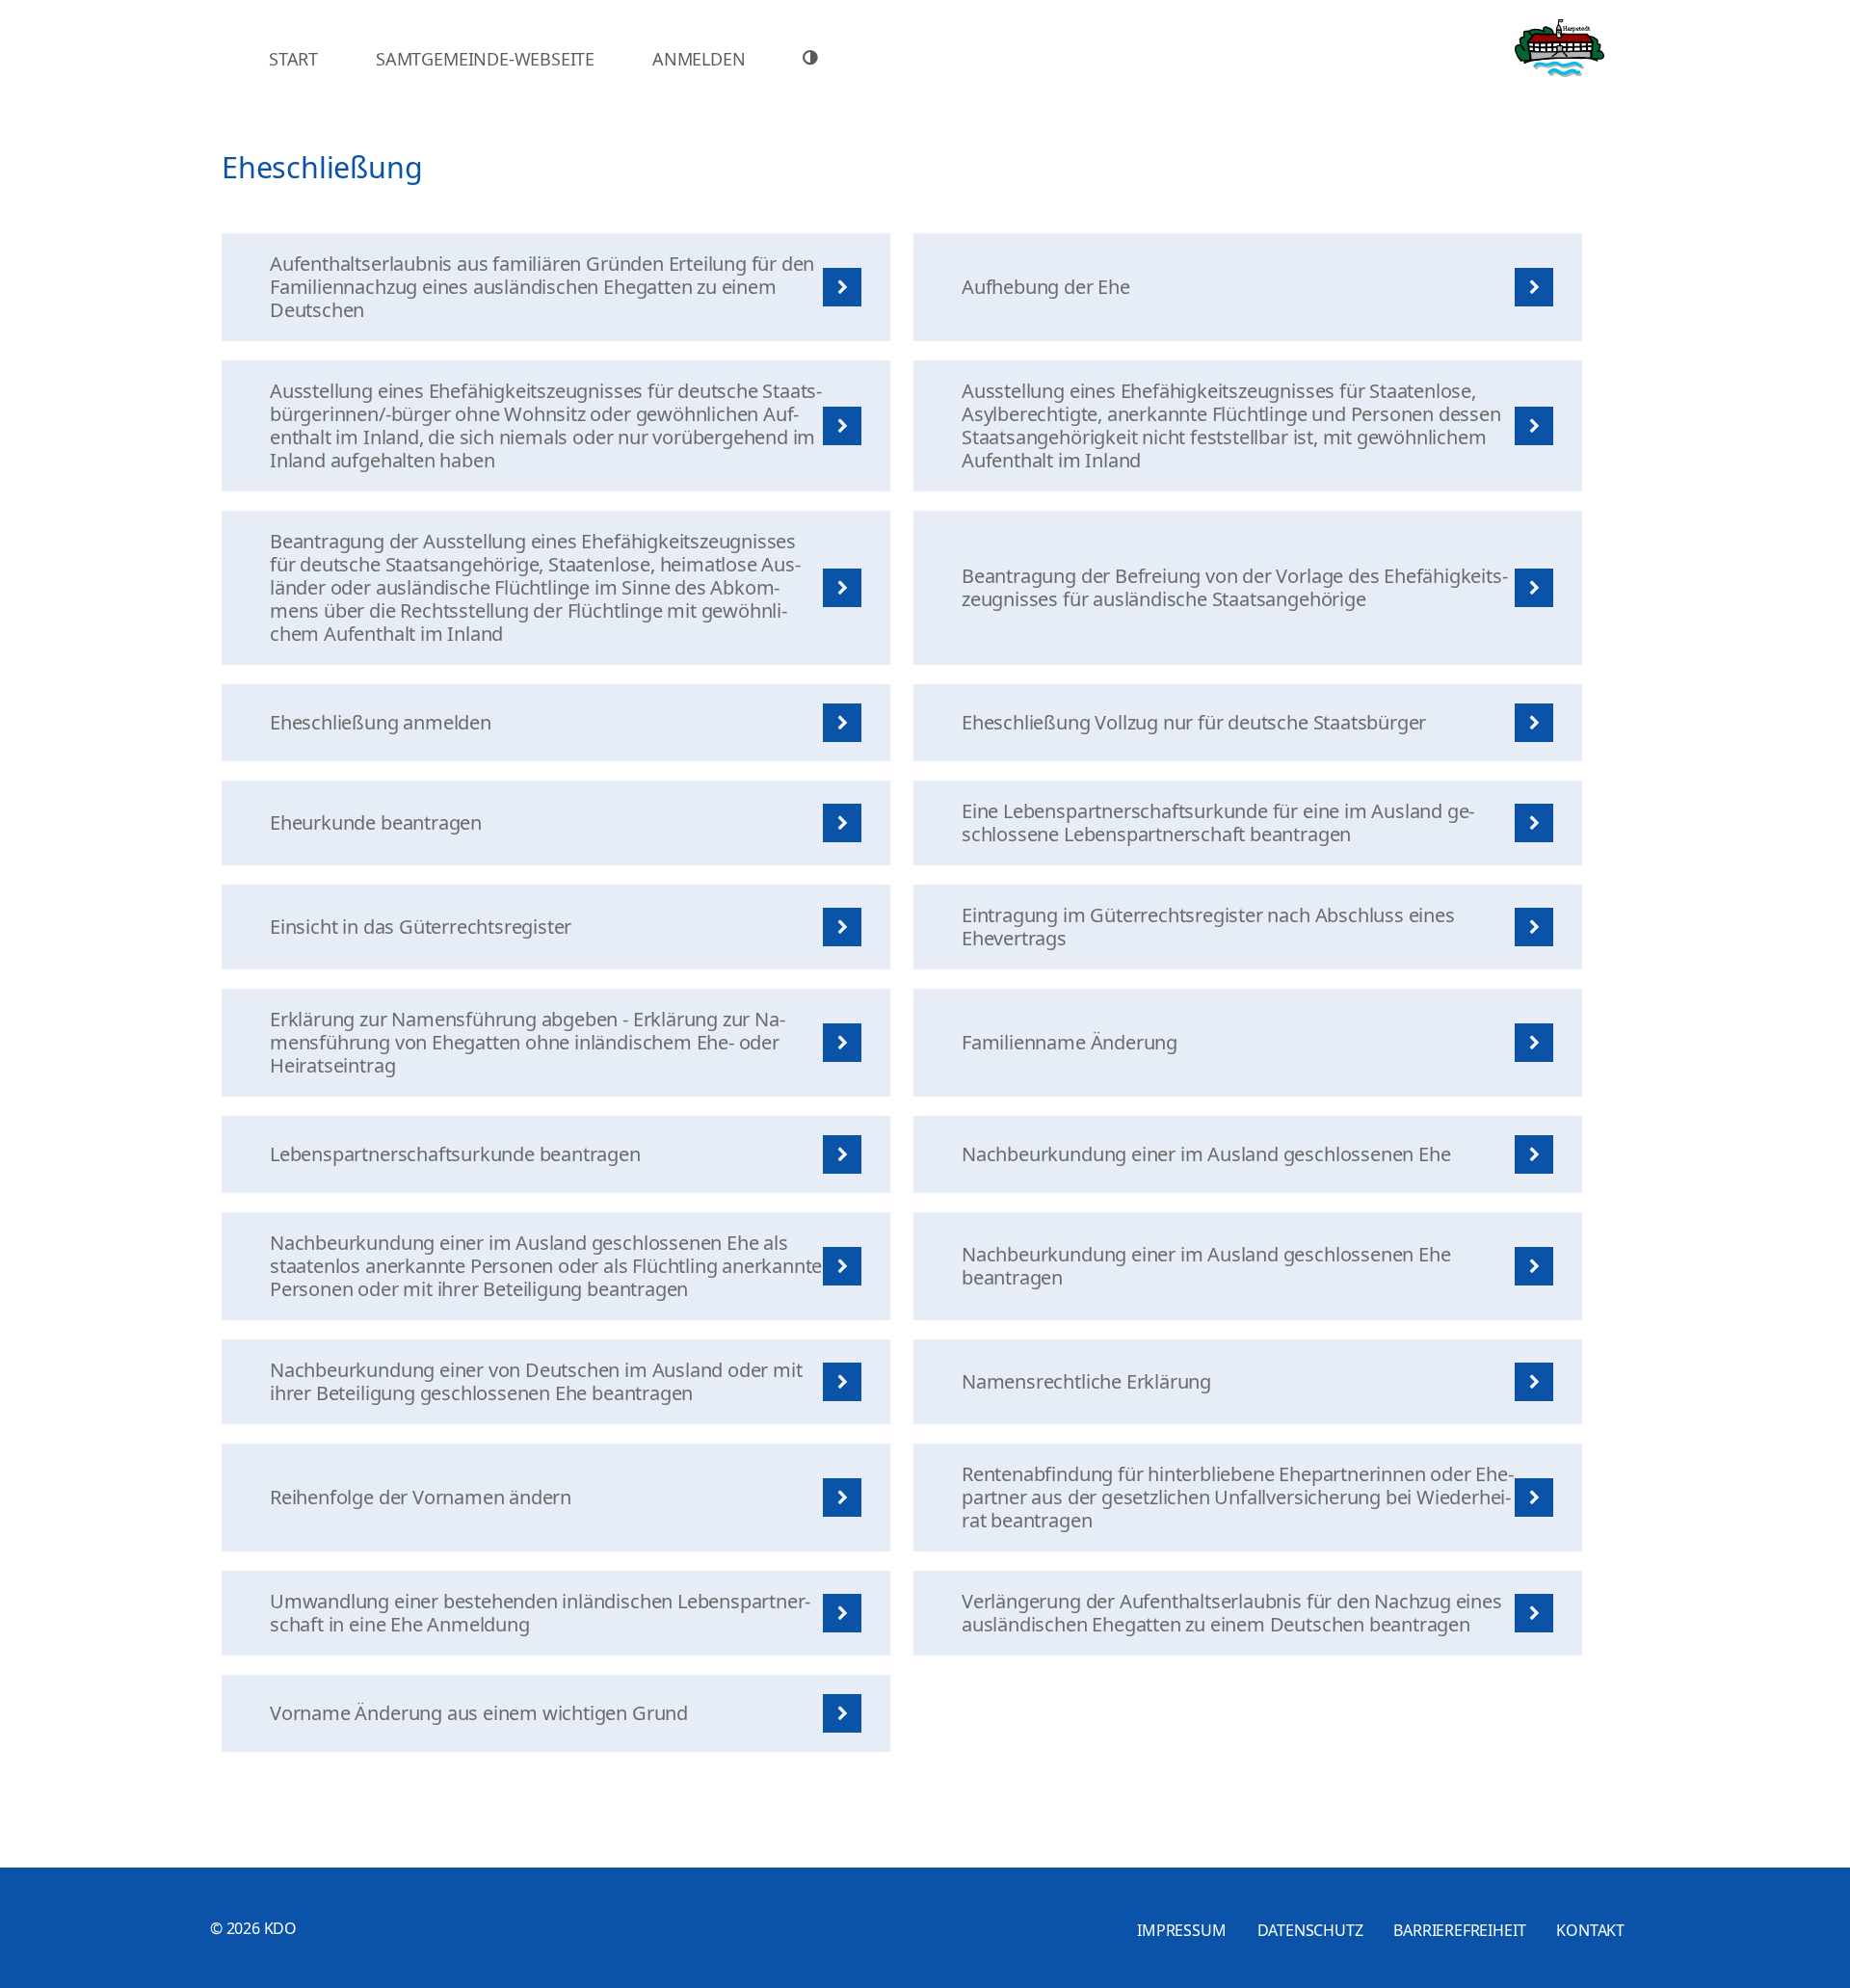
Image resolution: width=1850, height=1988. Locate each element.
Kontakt (1590, 1930)
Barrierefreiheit (1459, 1930)
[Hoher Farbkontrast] (813, 58)
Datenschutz (1310, 1930)
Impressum (1181, 1930)
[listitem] (556, 287)
